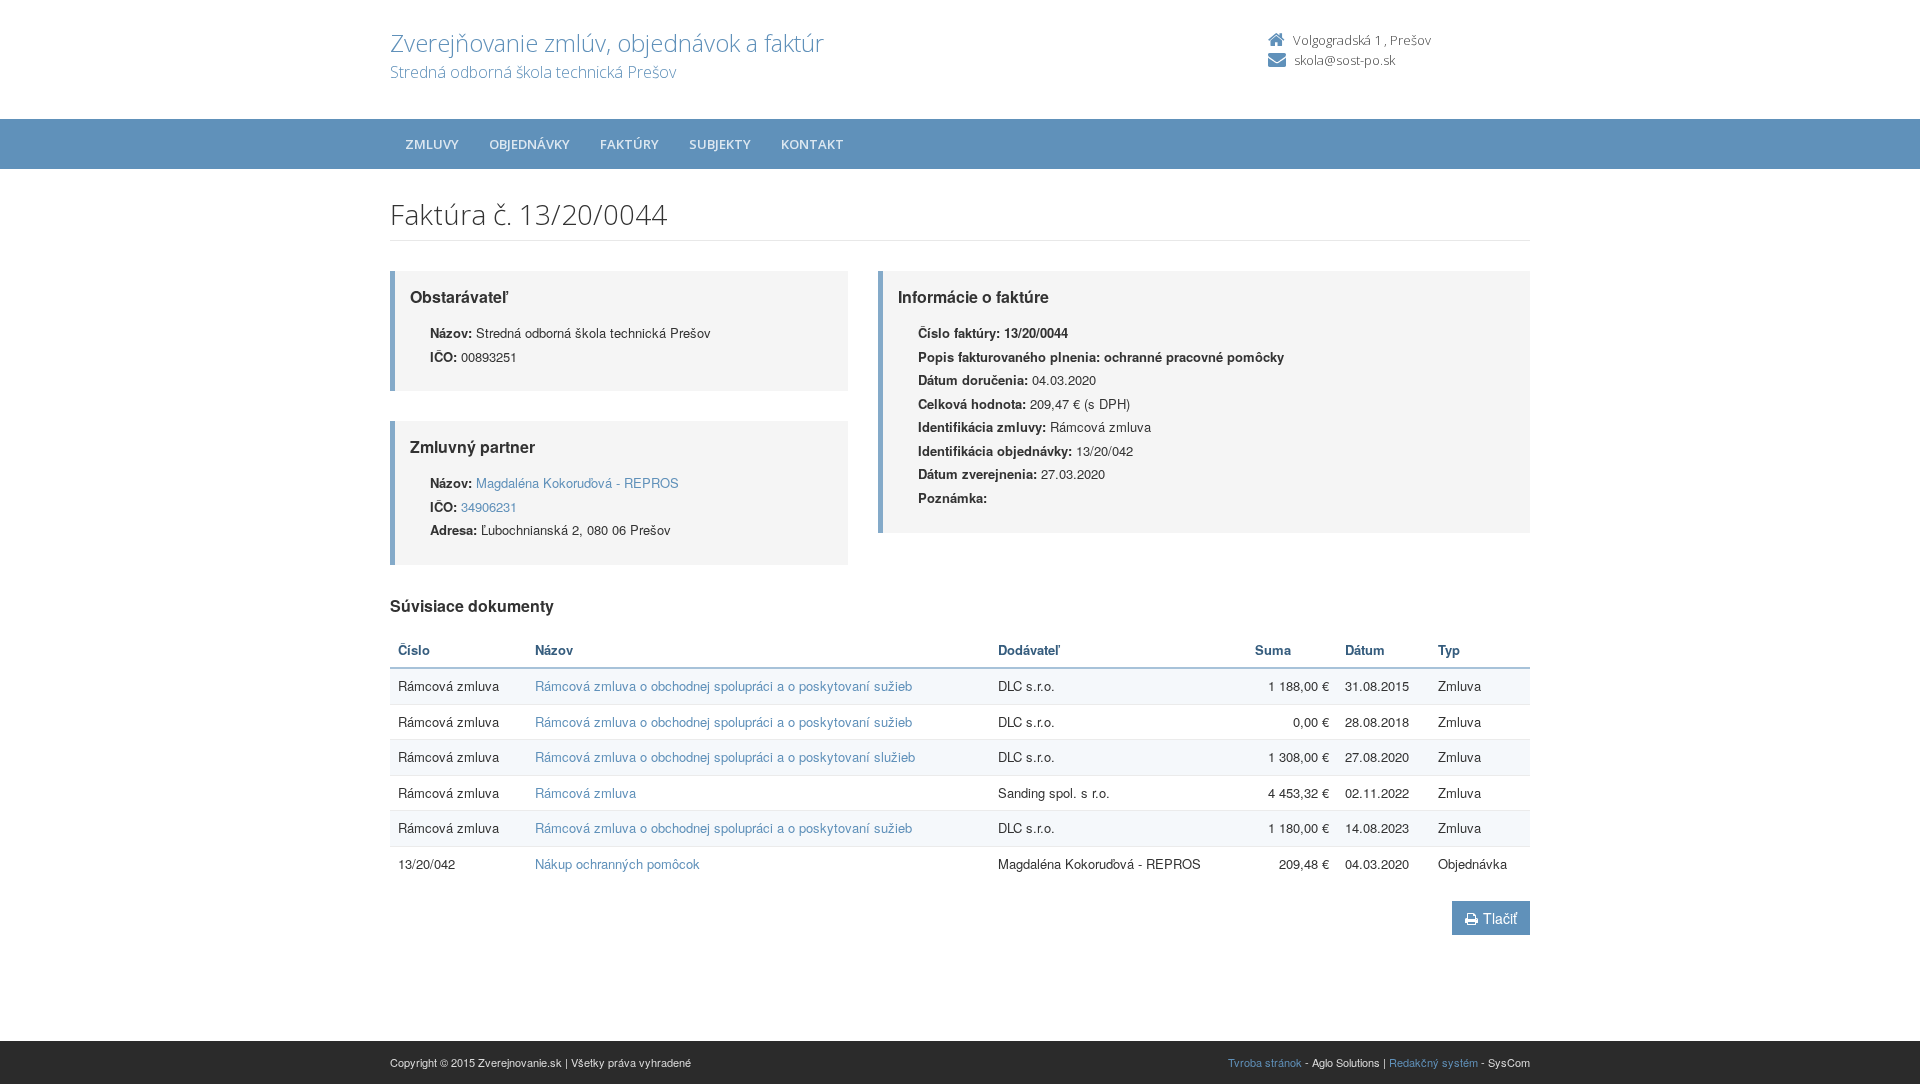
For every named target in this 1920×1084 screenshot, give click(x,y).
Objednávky (529, 144)
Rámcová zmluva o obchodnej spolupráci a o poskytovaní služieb (725, 756)
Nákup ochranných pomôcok (617, 863)
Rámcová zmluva (585, 792)
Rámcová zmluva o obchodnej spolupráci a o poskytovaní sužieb (723, 685)
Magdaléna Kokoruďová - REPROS (577, 482)
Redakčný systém (1433, 1062)
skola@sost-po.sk (1344, 60)
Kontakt (812, 144)
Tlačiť (1500, 918)
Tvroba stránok (1265, 1062)
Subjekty (720, 144)
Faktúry (629, 144)
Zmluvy (432, 144)
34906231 (489, 506)
